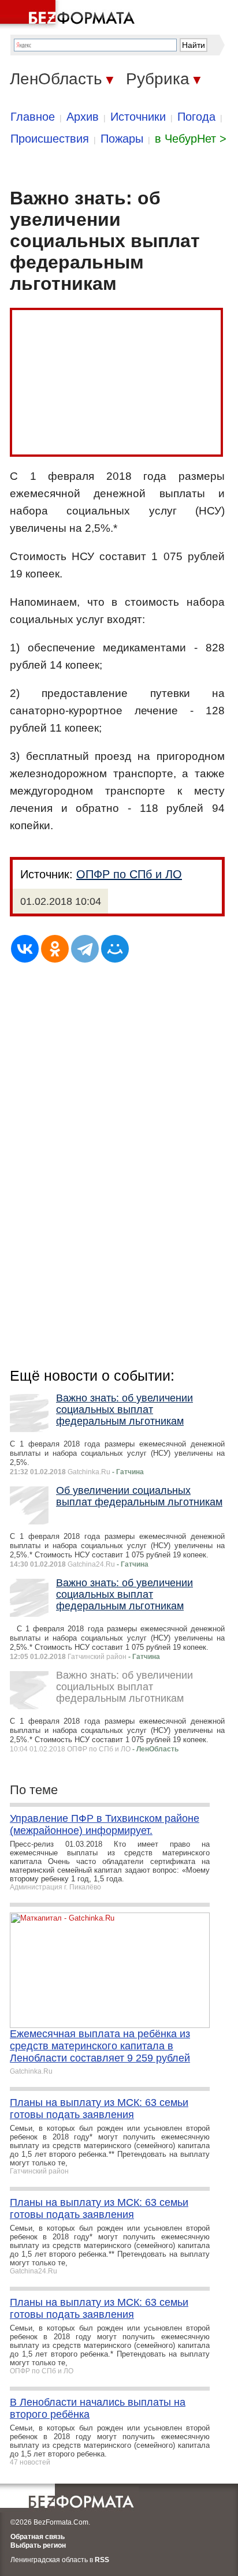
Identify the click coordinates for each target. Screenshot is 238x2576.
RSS (102, 2560)
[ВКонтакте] (25, 949)
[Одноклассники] (55, 949)
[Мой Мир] (115, 949)
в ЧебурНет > (191, 139)
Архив (83, 117)
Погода (196, 117)
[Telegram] (85, 949)
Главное (33, 117)
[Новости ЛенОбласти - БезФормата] (69, 14)
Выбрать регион (38, 2545)
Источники (138, 117)
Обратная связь (38, 2537)
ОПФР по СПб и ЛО (129, 874)
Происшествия (50, 139)
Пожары (122, 139)
